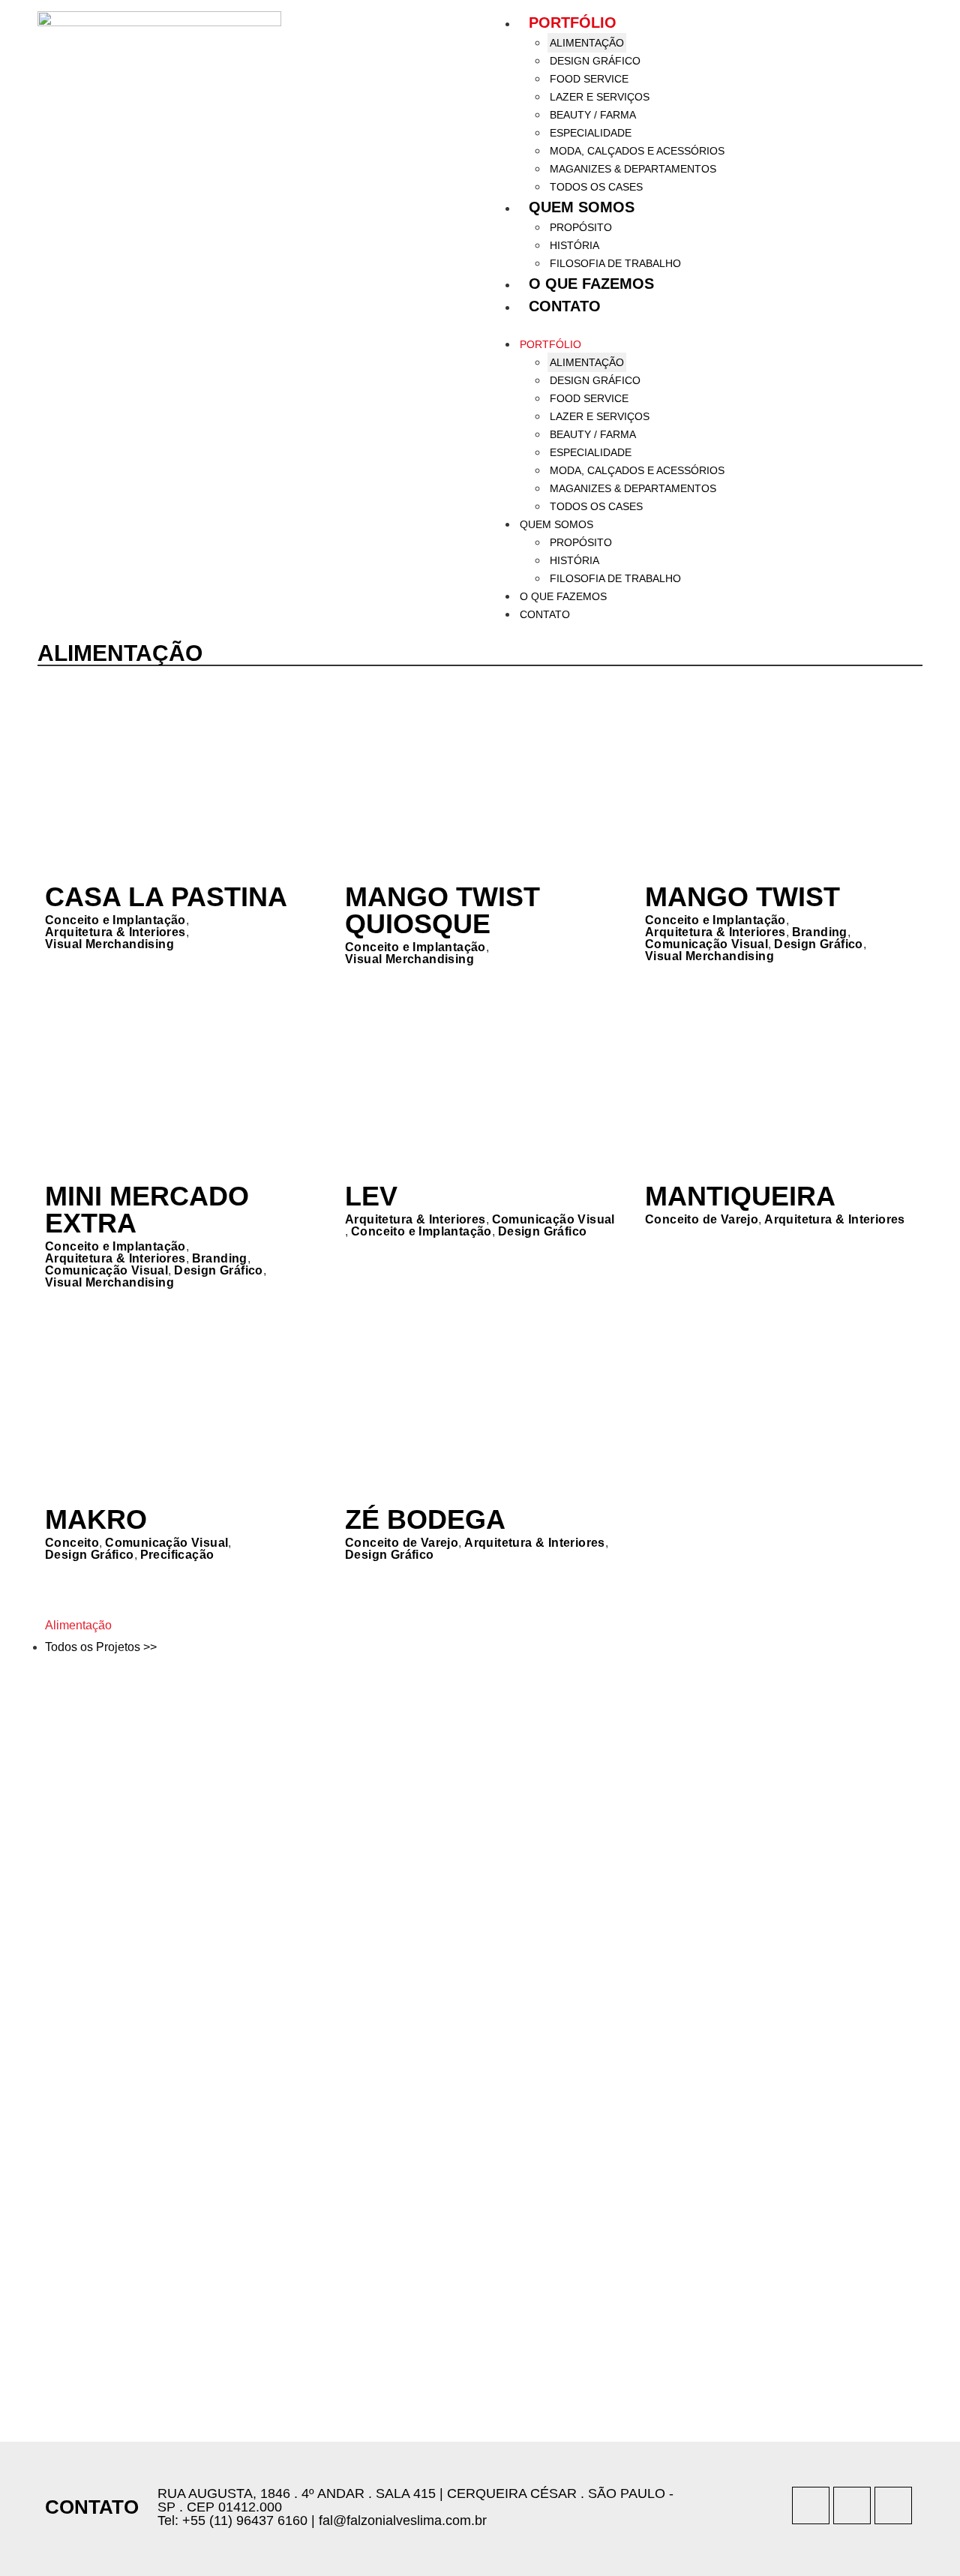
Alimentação (587, 43)
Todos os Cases (596, 187)
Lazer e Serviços (600, 97)
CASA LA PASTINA (166, 897)
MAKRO (96, 1519)
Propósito (581, 227)
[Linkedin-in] (893, 2505)
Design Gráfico (595, 61)
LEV (371, 1196)
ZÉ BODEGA (425, 1519)
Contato (565, 306)
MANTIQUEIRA (740, 1196)
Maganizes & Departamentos (633, 169)
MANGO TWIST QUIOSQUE (442, 910)
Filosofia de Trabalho (615, 263)
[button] (705, 326)
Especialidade (591, 133)
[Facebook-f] (852, 2505)
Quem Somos (582, 207)
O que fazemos (591, 284)
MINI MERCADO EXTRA (147, 1210)
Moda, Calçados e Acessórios (637, 151)
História (574, 245)
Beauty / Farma (593, 115)
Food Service (589, 79)
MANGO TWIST (742, 897)
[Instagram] (811, 2505)
